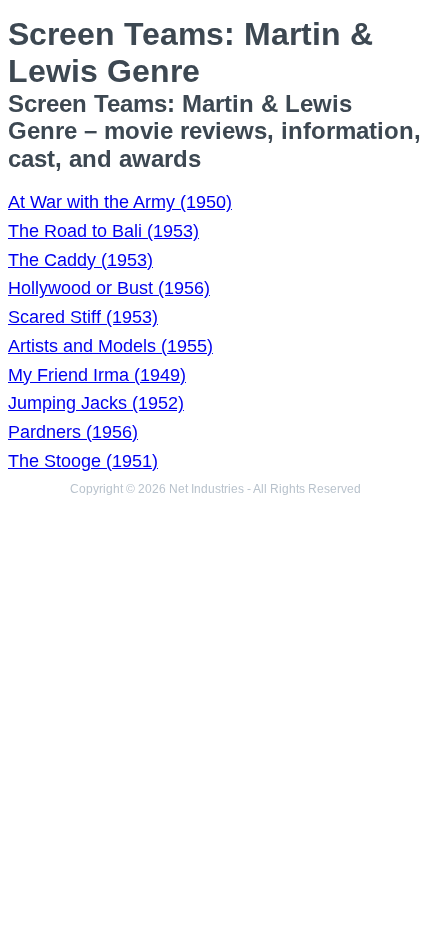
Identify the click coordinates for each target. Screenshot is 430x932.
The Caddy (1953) (80, 260)
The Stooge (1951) (83, 461)
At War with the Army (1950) (120, 202)
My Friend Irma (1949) (97, 375)
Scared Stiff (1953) (83, 317)
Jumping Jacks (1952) (96, 403)
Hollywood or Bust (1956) (109, 288)
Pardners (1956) (73, 432)
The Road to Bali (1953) (103, 231)
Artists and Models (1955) (110, 346)
